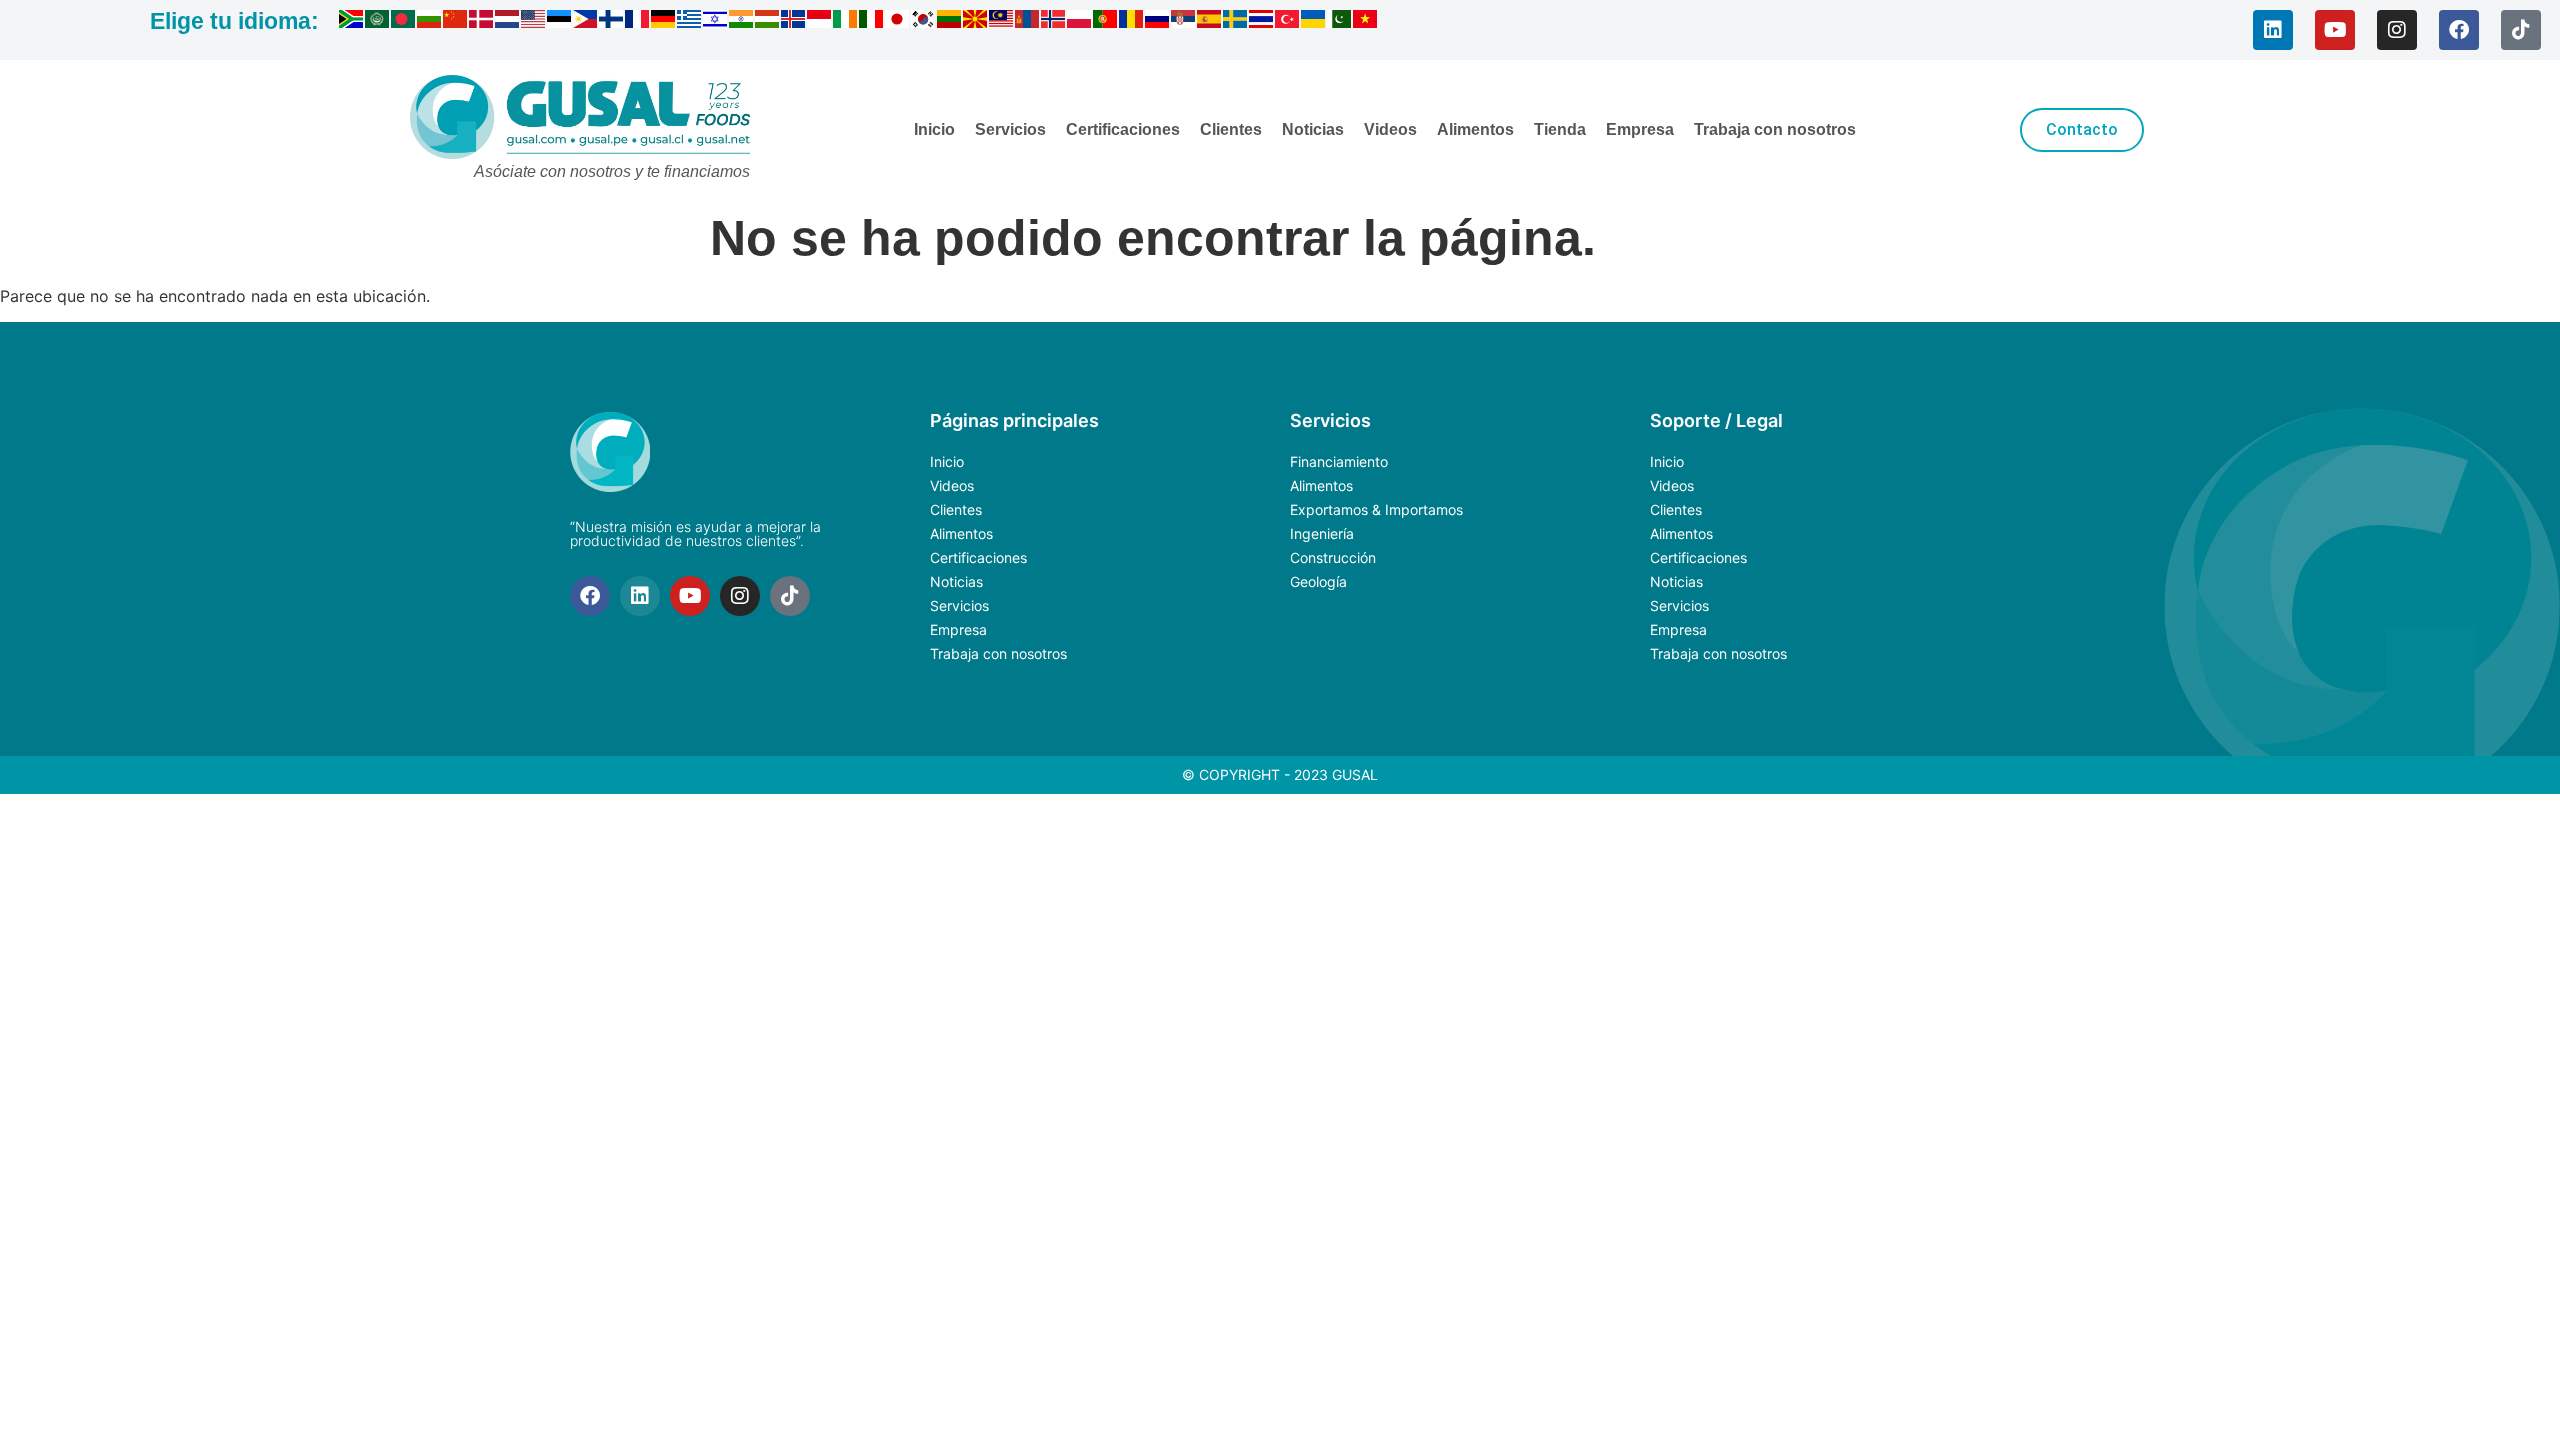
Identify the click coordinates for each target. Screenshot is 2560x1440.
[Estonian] (560, 22)
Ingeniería (1322, 533)
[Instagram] (2397, 30)
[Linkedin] (2273, 30)
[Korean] (924, 22)
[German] (664, 22)
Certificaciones (1123, 129)
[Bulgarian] (430, 22)
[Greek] (690, 22)
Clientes (1231, 129)
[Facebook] (2459, 30)
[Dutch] (508, 22)
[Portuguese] (1106, 22)
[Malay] (1002, 22)
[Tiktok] (2521, 30)
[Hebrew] (716, 22)
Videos (1390, 129)
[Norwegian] (1054, 22)
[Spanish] (1210, 22)
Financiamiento (1339, 461)
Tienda (1560, 129)
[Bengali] (404, 22)
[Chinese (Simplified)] (456, 22)
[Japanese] (898, 22)
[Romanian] (1132, 22)
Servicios (1010, 129)
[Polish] (1080, 22)
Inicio (934, 129)
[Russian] (1158, 22)
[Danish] (482, 22)
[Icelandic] (794, 22)
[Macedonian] (976, 22)
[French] (638, 22)
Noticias (1313, 129)
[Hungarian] (768, 22)
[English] (534, 22)
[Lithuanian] (950, 22)
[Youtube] (2335, 30)
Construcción (1333, 557)
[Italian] (872, 22)
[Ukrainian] (1314, 22)
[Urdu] (1340, 22)
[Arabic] (378, 22)
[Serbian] (1184, 22)
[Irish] (846, 22)
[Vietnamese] (1366, 22)
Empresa (1640, 129)
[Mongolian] (1028, 22)
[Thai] (1262, 22)
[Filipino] (586, 22)
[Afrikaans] (352, 22)
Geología (1318, 581)
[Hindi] (742, 22)
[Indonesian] (820, 22)
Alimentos (1475, 129)
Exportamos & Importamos (1376, 509)
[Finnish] (612, 22)
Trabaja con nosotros (1775, 129)
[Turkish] (1288, 22)
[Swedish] (1236, 22)
